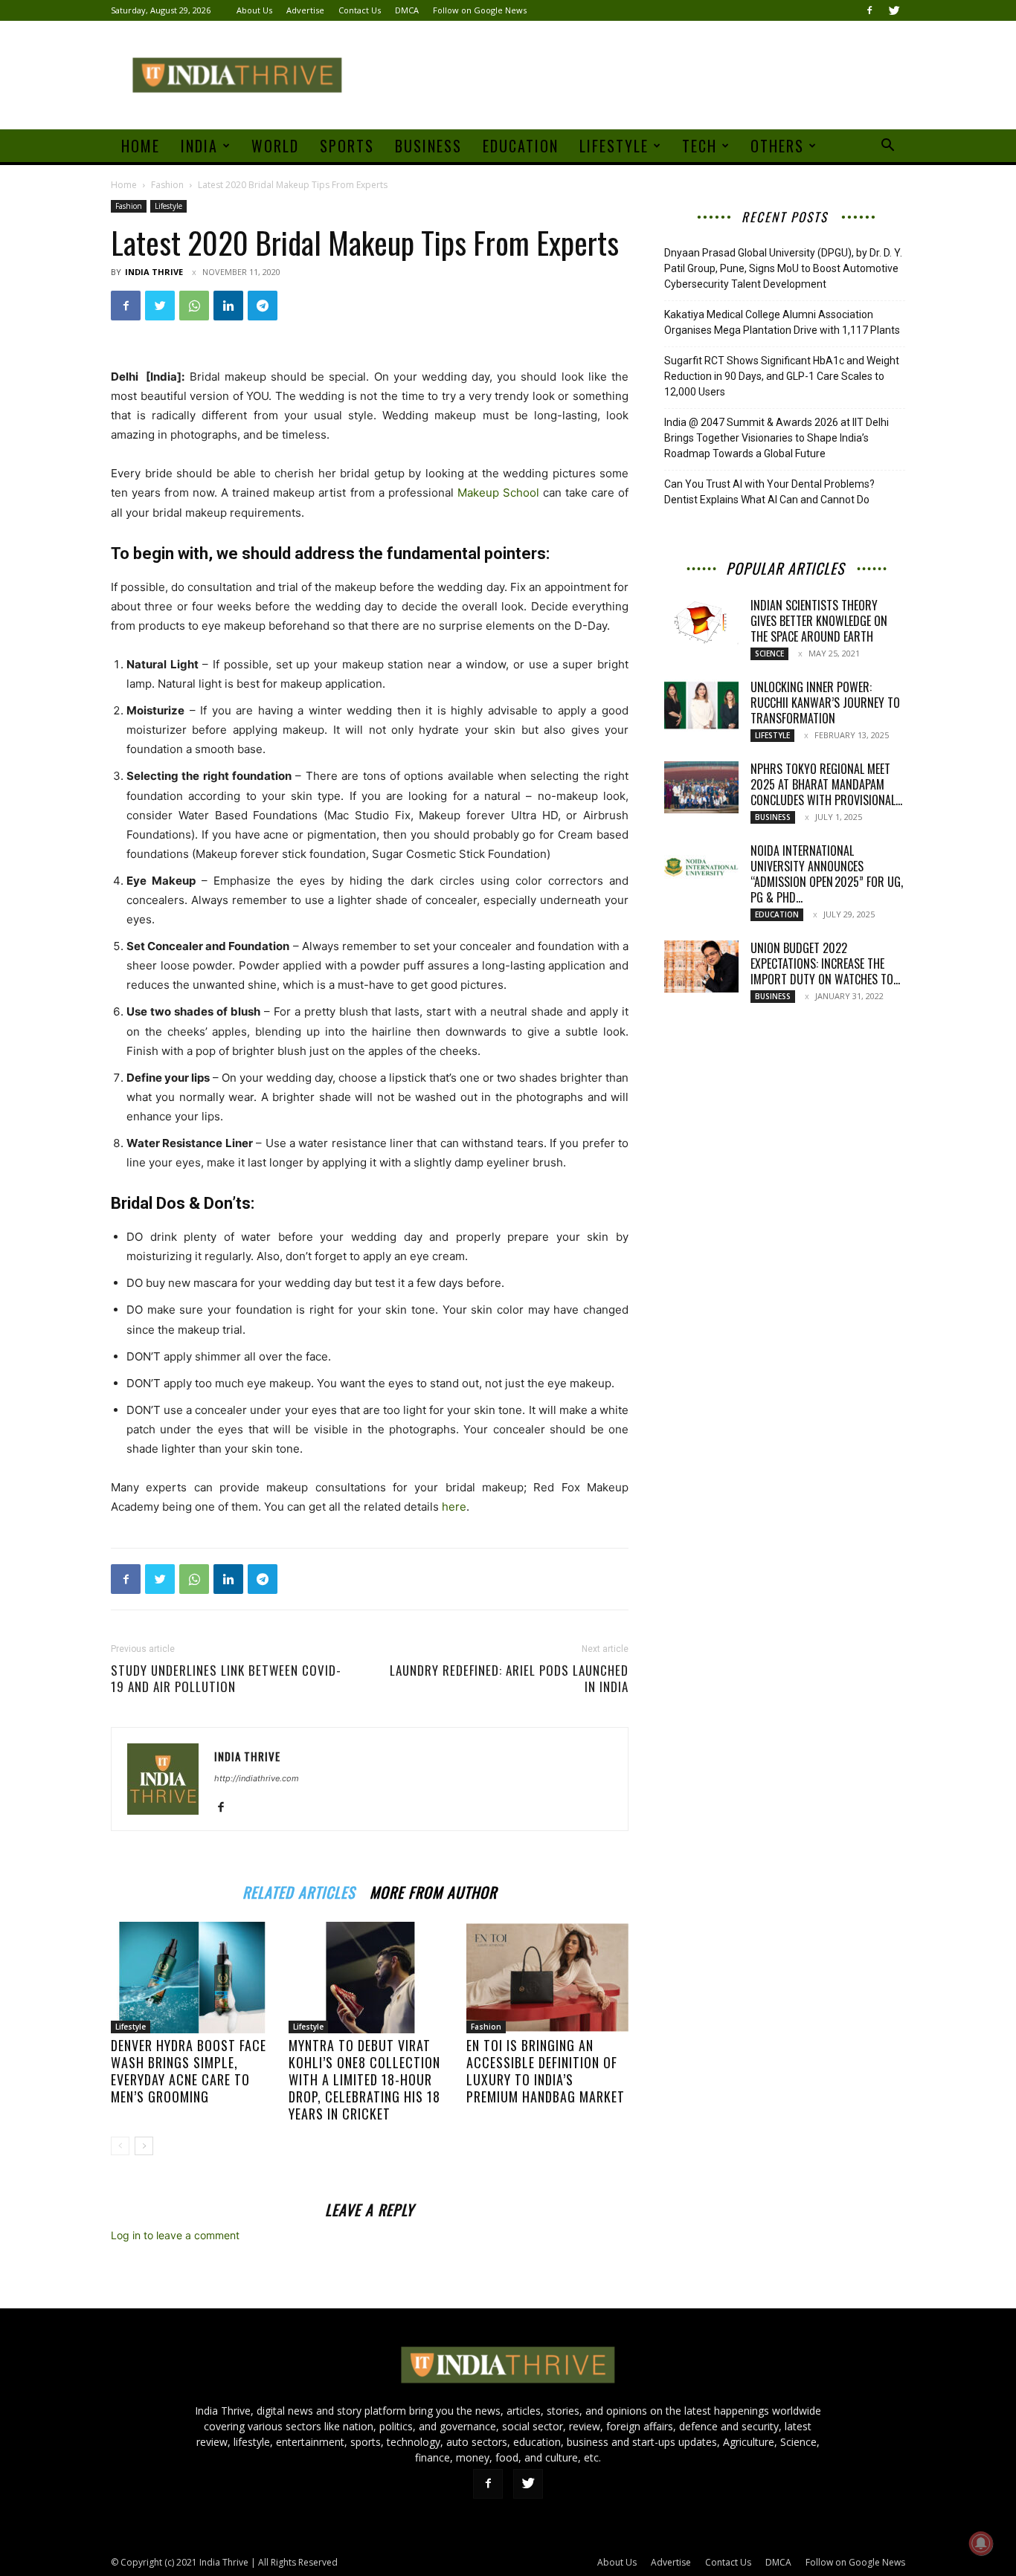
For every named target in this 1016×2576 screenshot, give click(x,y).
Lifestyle (614, 146)
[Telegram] (263, 306)
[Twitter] (894, 10)
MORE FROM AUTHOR (433, 1890)
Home (141, 146)
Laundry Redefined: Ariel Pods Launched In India (509, 1679)
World (275, 146)
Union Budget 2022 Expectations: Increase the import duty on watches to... (825, 963)
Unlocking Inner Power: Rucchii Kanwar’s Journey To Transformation (825, 703)
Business (428, 146)
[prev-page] (120, 2146)
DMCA (407, 10)
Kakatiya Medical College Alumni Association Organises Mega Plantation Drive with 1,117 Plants (782, 322)
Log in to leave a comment (175, 2235)
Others (777, 146)
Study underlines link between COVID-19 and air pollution (226, 1679)
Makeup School (498, 493)
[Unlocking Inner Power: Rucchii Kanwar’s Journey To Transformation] (701, 706)
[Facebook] (869, 10)
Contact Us (360, 10)
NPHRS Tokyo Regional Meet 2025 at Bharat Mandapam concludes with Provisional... (826, 784)
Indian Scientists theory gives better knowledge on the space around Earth (819, 621)
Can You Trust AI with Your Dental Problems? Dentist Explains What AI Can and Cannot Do (769, 492)
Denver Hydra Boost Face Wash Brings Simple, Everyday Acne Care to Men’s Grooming (189, 2071)
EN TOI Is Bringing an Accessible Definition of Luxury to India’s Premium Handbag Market (546, 2071)
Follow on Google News (480, 10)
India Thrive (154, 272)
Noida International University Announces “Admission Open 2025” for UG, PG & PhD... (827, 874)
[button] (887, 147)
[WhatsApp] (194, 306)
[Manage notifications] (981, 2543)
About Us (254, 10)
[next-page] (144, 2146)
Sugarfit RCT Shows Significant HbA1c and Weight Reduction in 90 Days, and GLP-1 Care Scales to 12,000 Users (782, 376)
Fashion (167, 185)
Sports (347, 146)
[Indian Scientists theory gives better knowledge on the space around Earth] (701, 622)
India (199, 146)
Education (521, 146)
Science (769, 653)
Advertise (305, 10)
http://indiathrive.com (257, 1778)
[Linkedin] (228, 306)
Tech (700, 146)
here (454, 1507)
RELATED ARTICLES (299, 1890)
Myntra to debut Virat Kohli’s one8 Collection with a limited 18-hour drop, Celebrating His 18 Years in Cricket (364, 2079)
